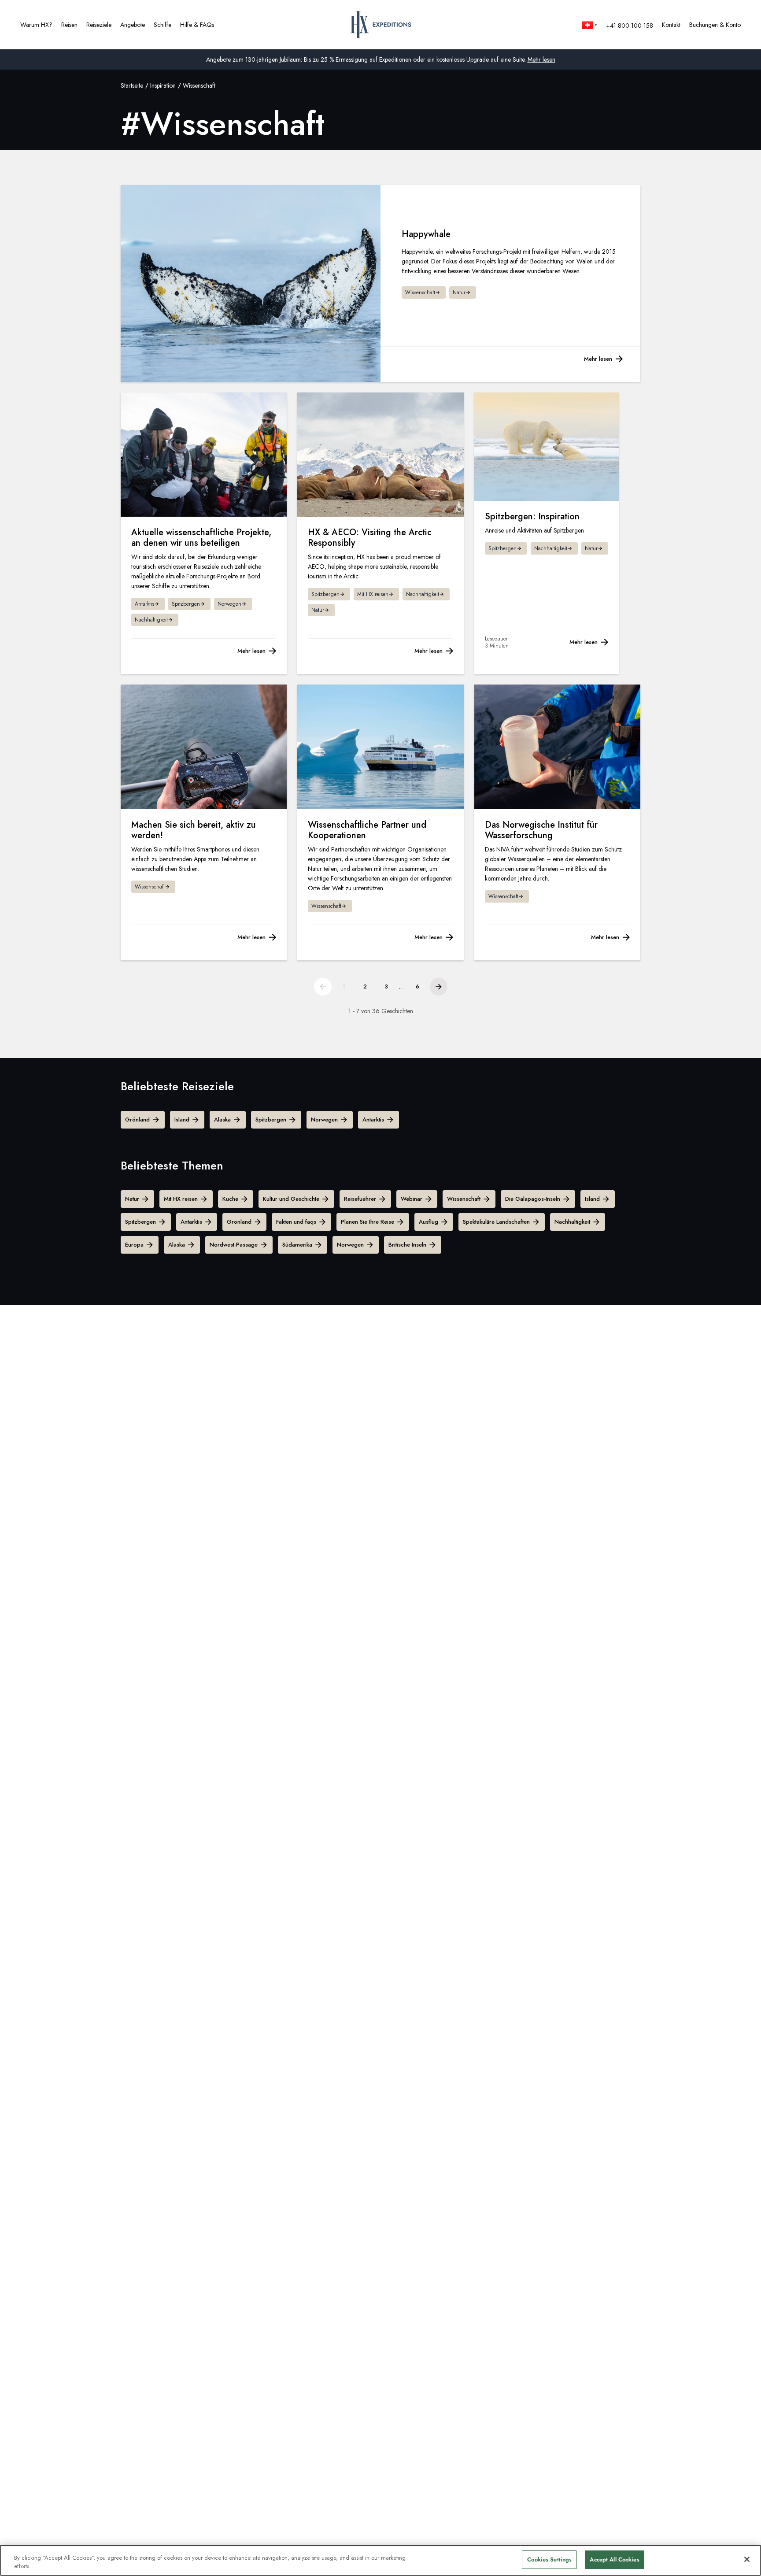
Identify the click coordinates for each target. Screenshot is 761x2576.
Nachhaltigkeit (572, 1222)
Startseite (132, 85)
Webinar (412, 1199)
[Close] (747, 2559)
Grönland (137, 1120)
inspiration (163, 85)
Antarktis (373, 1120)
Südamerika (297, 1245)
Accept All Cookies (614, 2559)
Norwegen (324, 1120)
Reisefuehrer (360, 1199)
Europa (134, 1245)
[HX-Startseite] (381, 25)
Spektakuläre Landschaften (496, 1222)
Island (182, 1120)
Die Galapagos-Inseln (533, 1199)
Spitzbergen (271, 1120)
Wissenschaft (464, 1199)
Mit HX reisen (181, 1199)
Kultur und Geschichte (291, 1199)
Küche (230, 1199)
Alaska (222, 1120)
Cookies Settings (549, 2559)
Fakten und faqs (296, 1222)
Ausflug (429, 1222)
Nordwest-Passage (234, 1245)
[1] (323, 987)
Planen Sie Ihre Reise (368, 1222)
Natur (132, 1199)
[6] (439, 987)
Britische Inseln (407, 1245)
